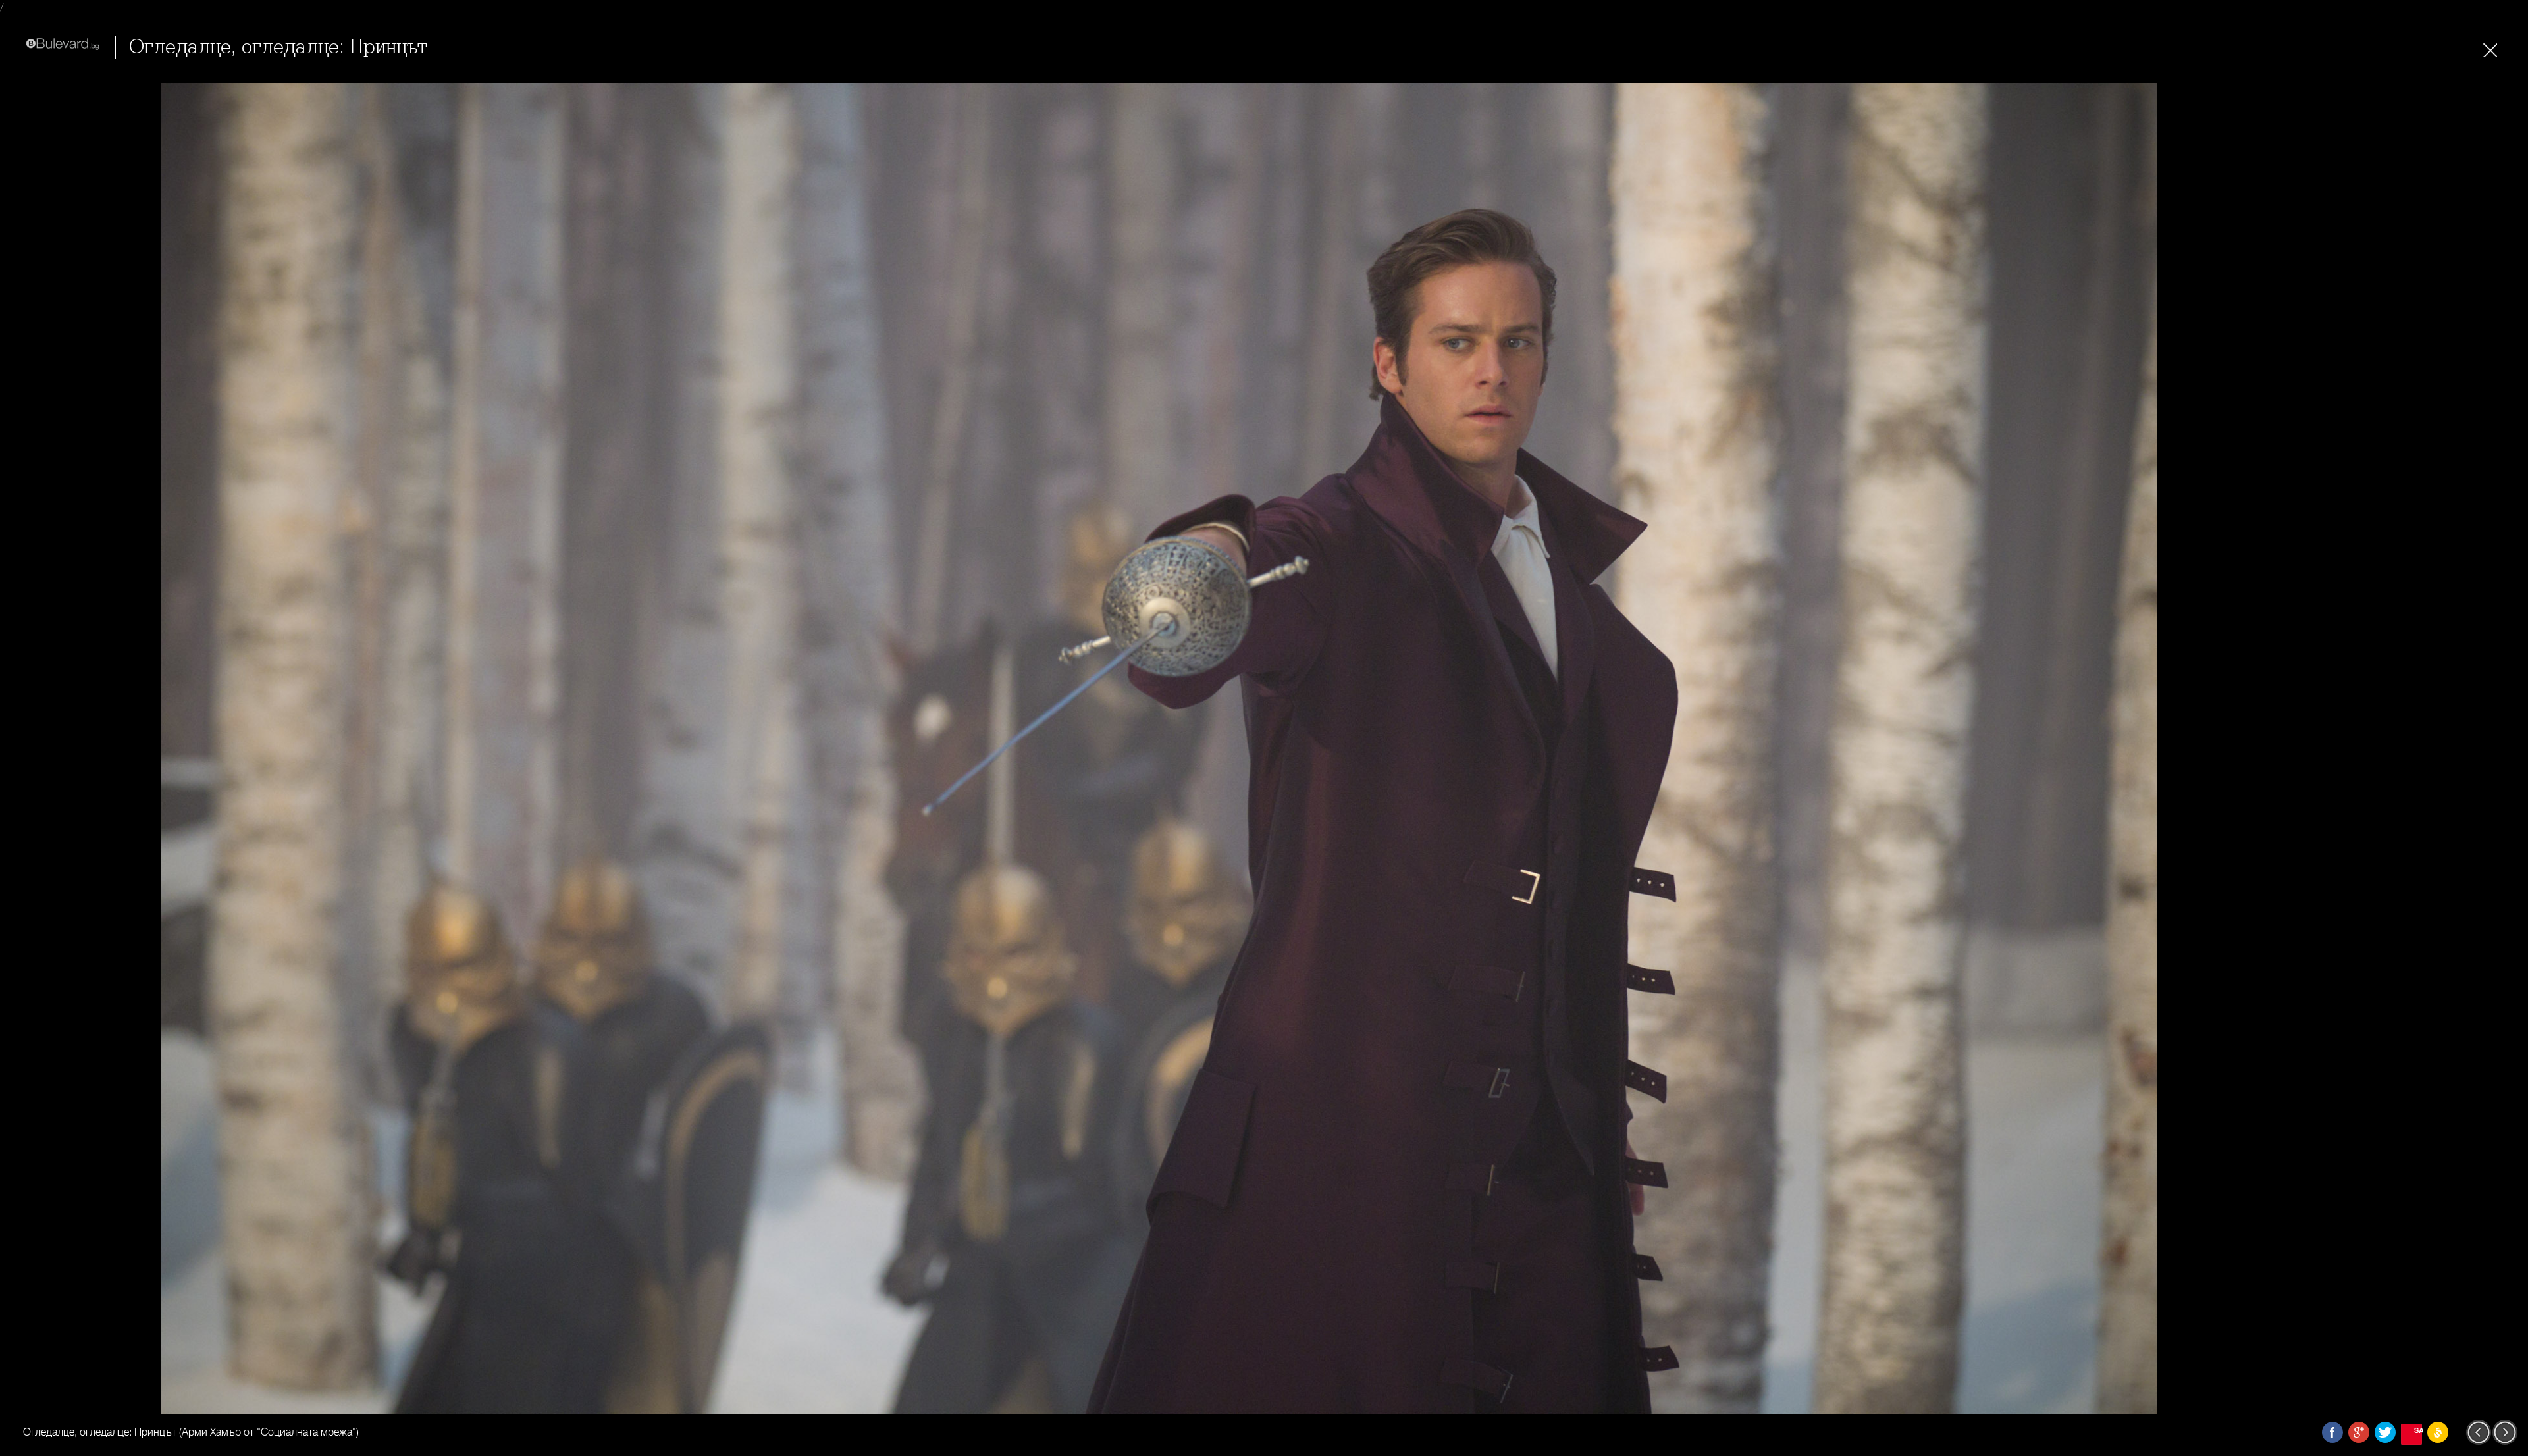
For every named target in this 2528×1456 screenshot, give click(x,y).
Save (2418, 1430)
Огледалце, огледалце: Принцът (278, 47)
